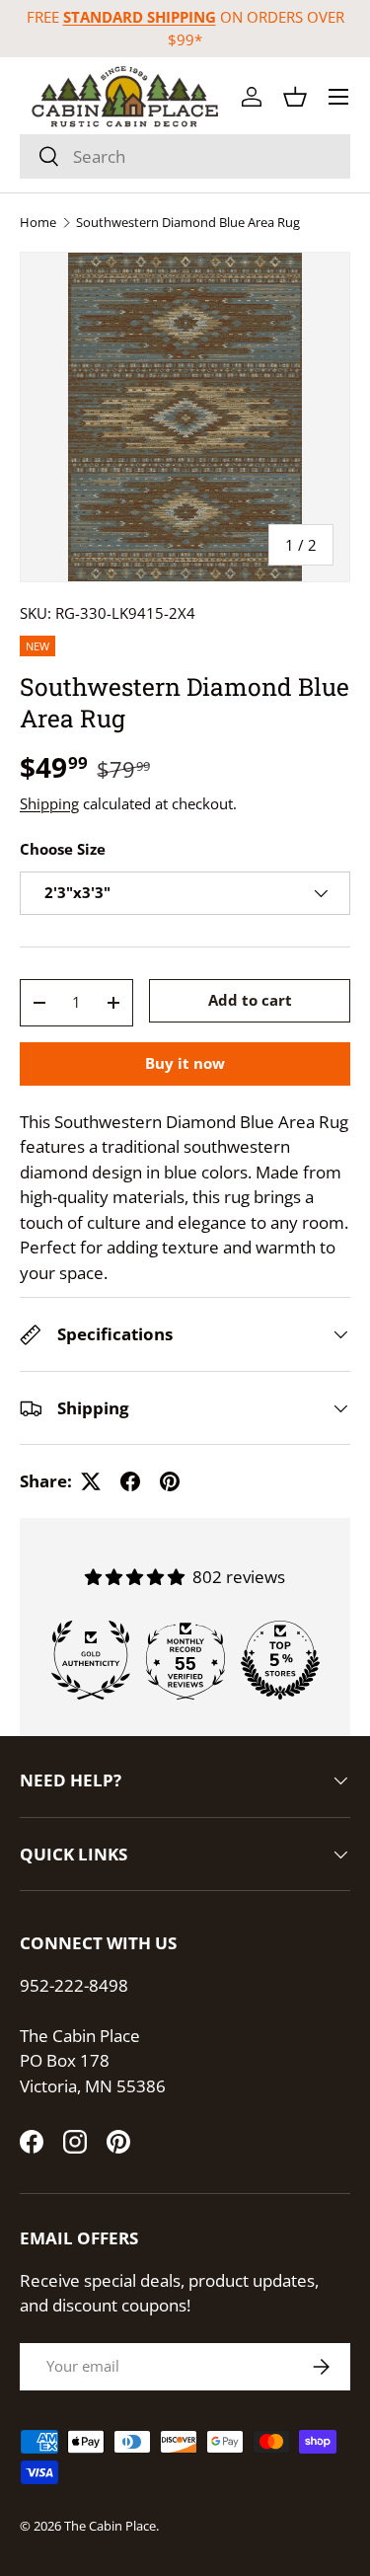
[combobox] (185, 156)
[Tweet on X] (91, 1481)
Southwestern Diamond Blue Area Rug (188, 223)
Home (38, 223)
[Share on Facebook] (130, 1481)
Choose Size (63, 849)
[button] (295, 97)
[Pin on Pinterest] (170, 1481)
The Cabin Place (110, 2526)
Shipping (49, 803)
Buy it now (185, 1063)
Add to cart (250, 1000)
